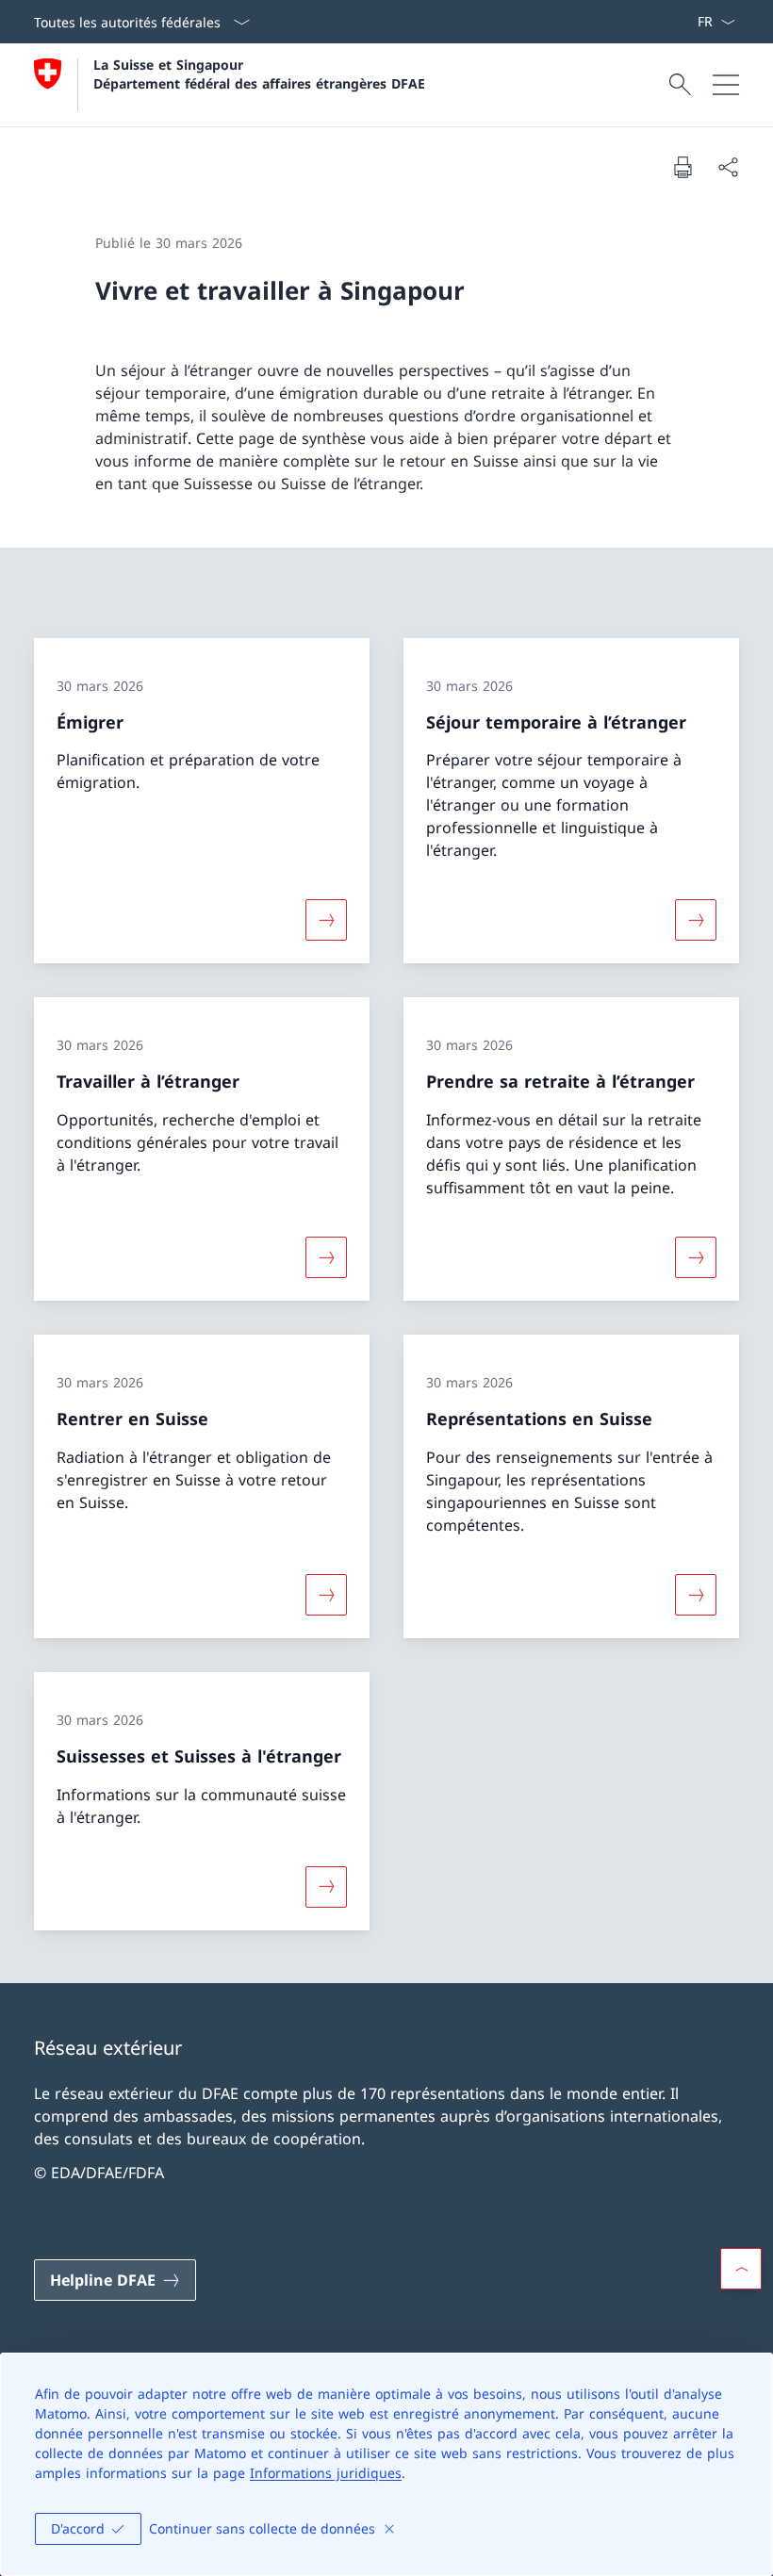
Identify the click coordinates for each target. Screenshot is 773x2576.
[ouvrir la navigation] (726, 85)
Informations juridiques (326, 2473)
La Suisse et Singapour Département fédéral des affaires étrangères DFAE (259, 74)
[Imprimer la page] (683, 167)
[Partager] (728, 167)
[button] (741, 2269)
